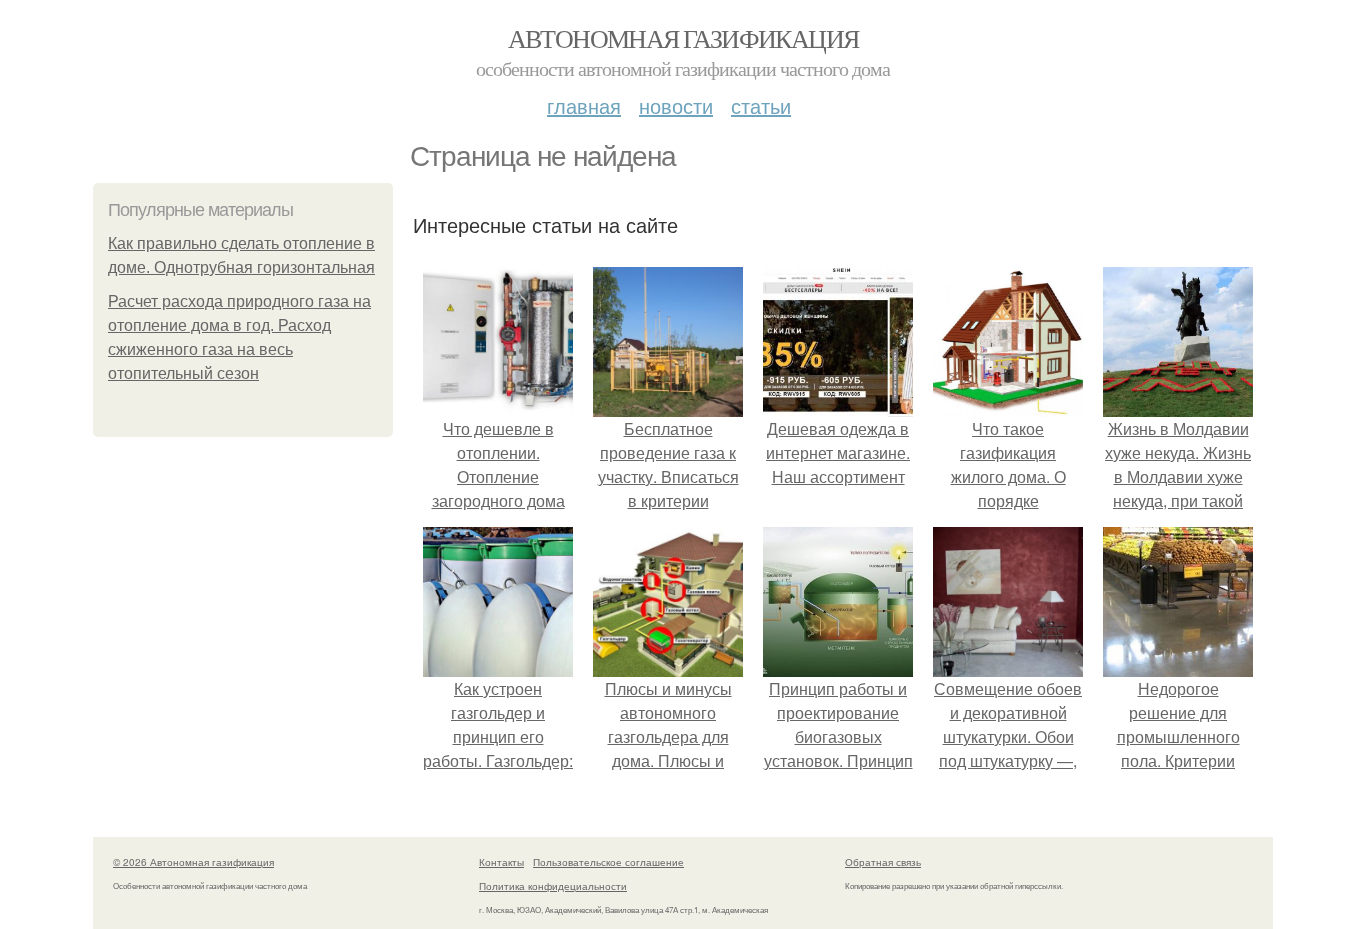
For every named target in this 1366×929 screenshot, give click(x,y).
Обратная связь (883, 862)
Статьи (761, 105)
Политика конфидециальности (553, 886)
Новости (676, 105)
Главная (584, 105)
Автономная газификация (683, 38)
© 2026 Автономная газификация (193, 862)
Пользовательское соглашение (608, 862)
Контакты (501, 862)
